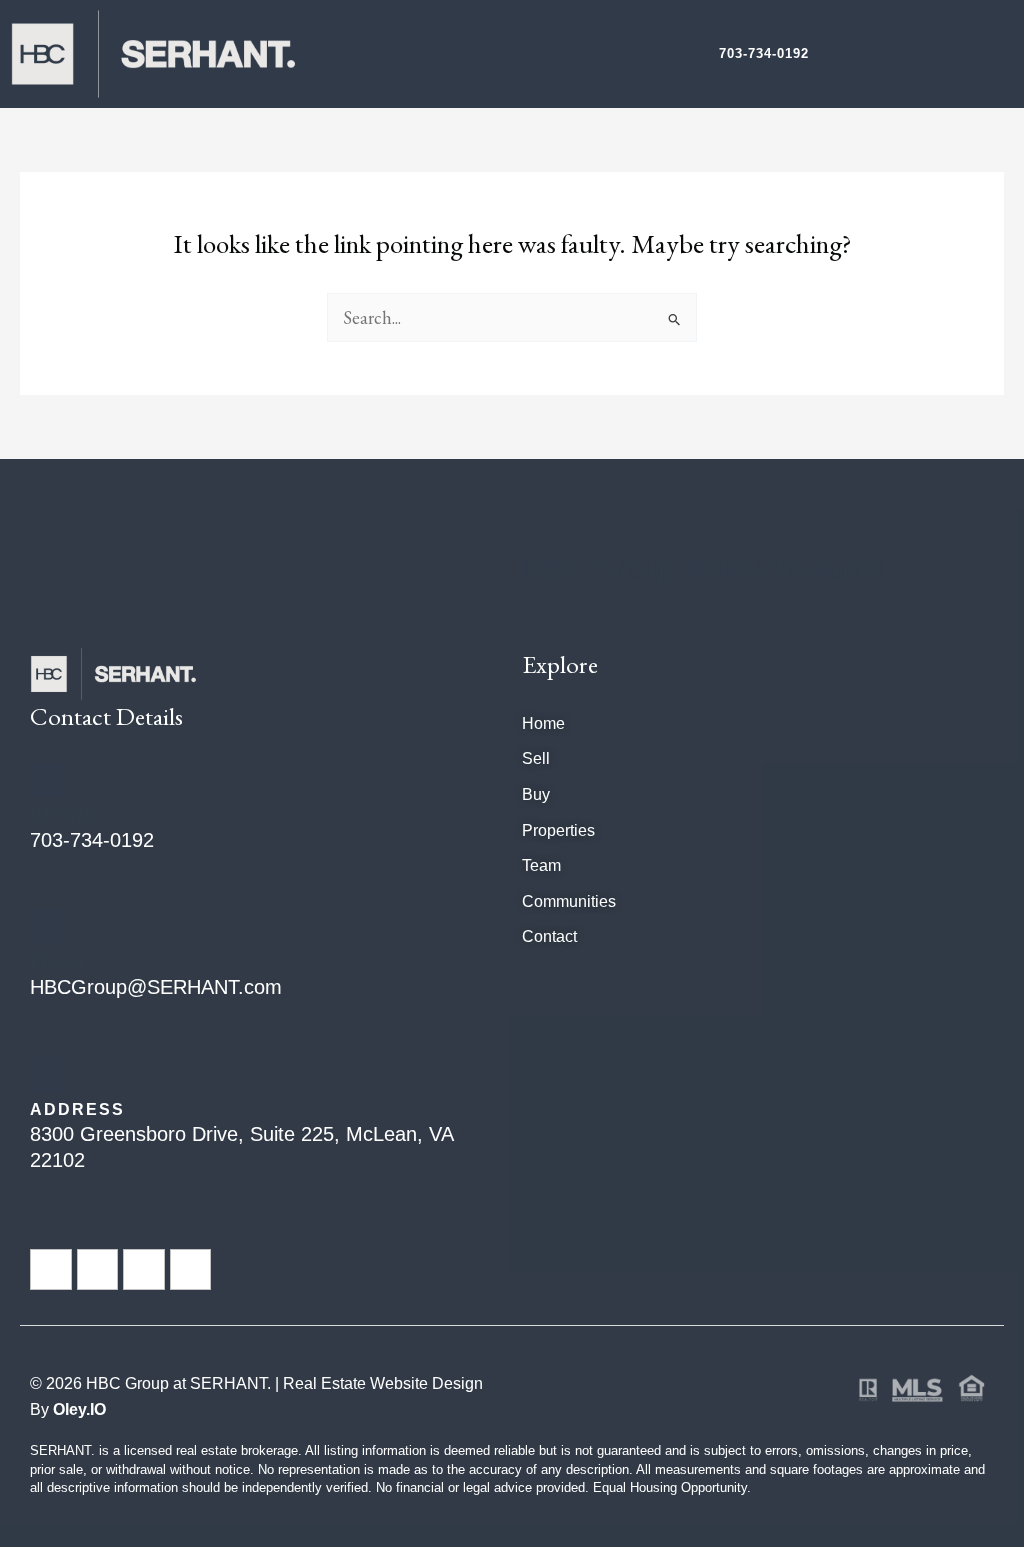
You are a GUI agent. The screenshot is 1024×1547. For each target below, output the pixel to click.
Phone (64, 815)
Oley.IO (79, 1409)
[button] (993, 54)
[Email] (48, 927)
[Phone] (48, 780)
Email (60, 962)
